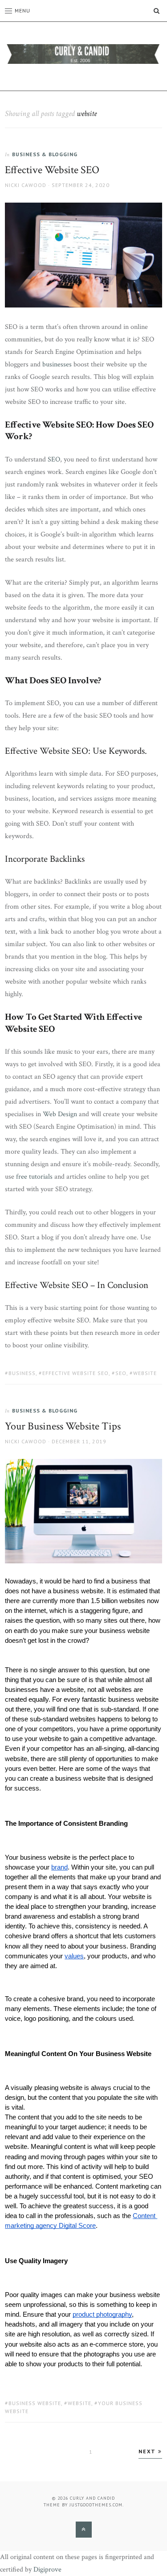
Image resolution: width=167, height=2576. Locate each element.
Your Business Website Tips (63, 1426)
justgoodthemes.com (96, 2505)
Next (148, 2451)
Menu (22, 10)
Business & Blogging (45, 154)
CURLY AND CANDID (92, 2498)
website (145, 1373)
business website (35, 2403)
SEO (121, 1373)
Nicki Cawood (26, 185)
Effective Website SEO (52, 170)
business (22, 1373)
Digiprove (47, 2570)
